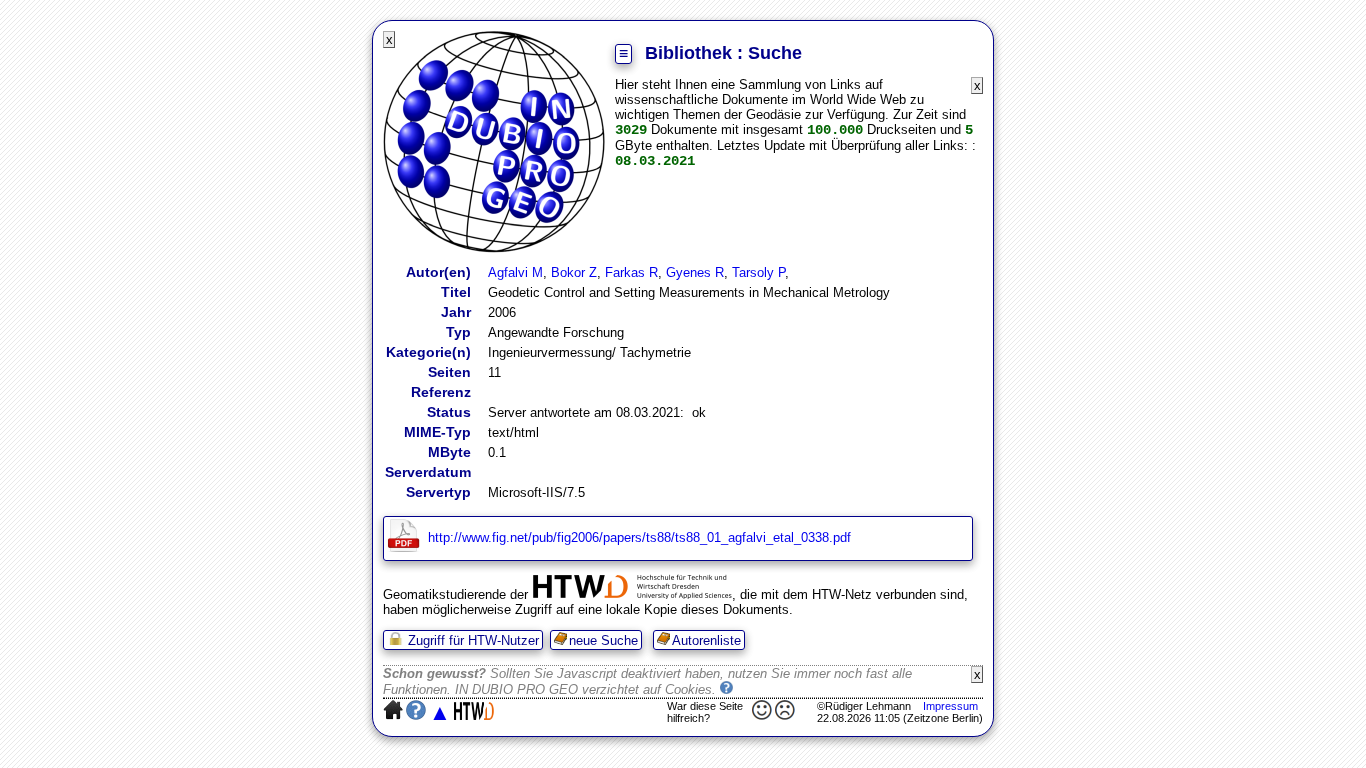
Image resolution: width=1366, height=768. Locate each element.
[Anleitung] (727, 689)
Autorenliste (706, 640)
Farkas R (631, 272)
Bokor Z (574, 272)
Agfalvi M (515, 272)
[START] (494, 248)
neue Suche (603, 640)
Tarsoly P (758, 272)
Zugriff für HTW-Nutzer (471, 640)
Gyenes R (695, 272)
